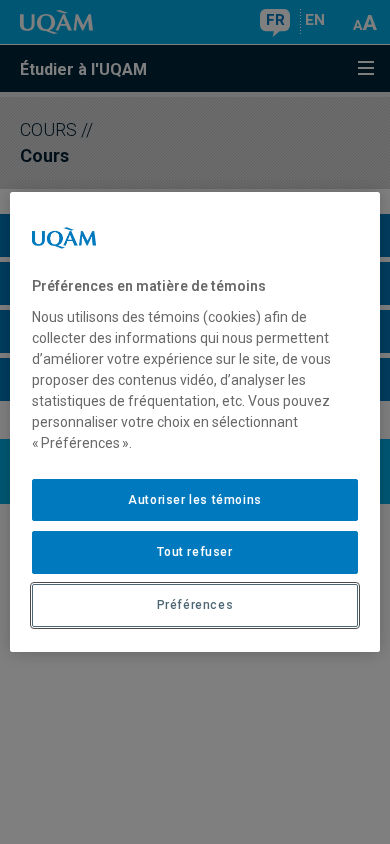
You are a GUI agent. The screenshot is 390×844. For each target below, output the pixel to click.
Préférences (195, 605)
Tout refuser (194, 552)
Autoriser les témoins (195, 500)
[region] (195, 422)
